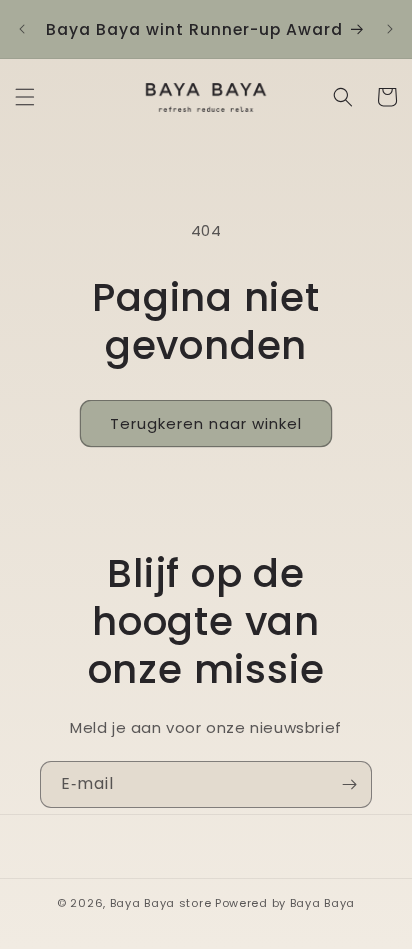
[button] (25, 97)
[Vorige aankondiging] (22, 29)
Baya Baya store (161, 903)
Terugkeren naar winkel (206, 423)
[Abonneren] (349, 784)
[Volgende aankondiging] (390, 29)
